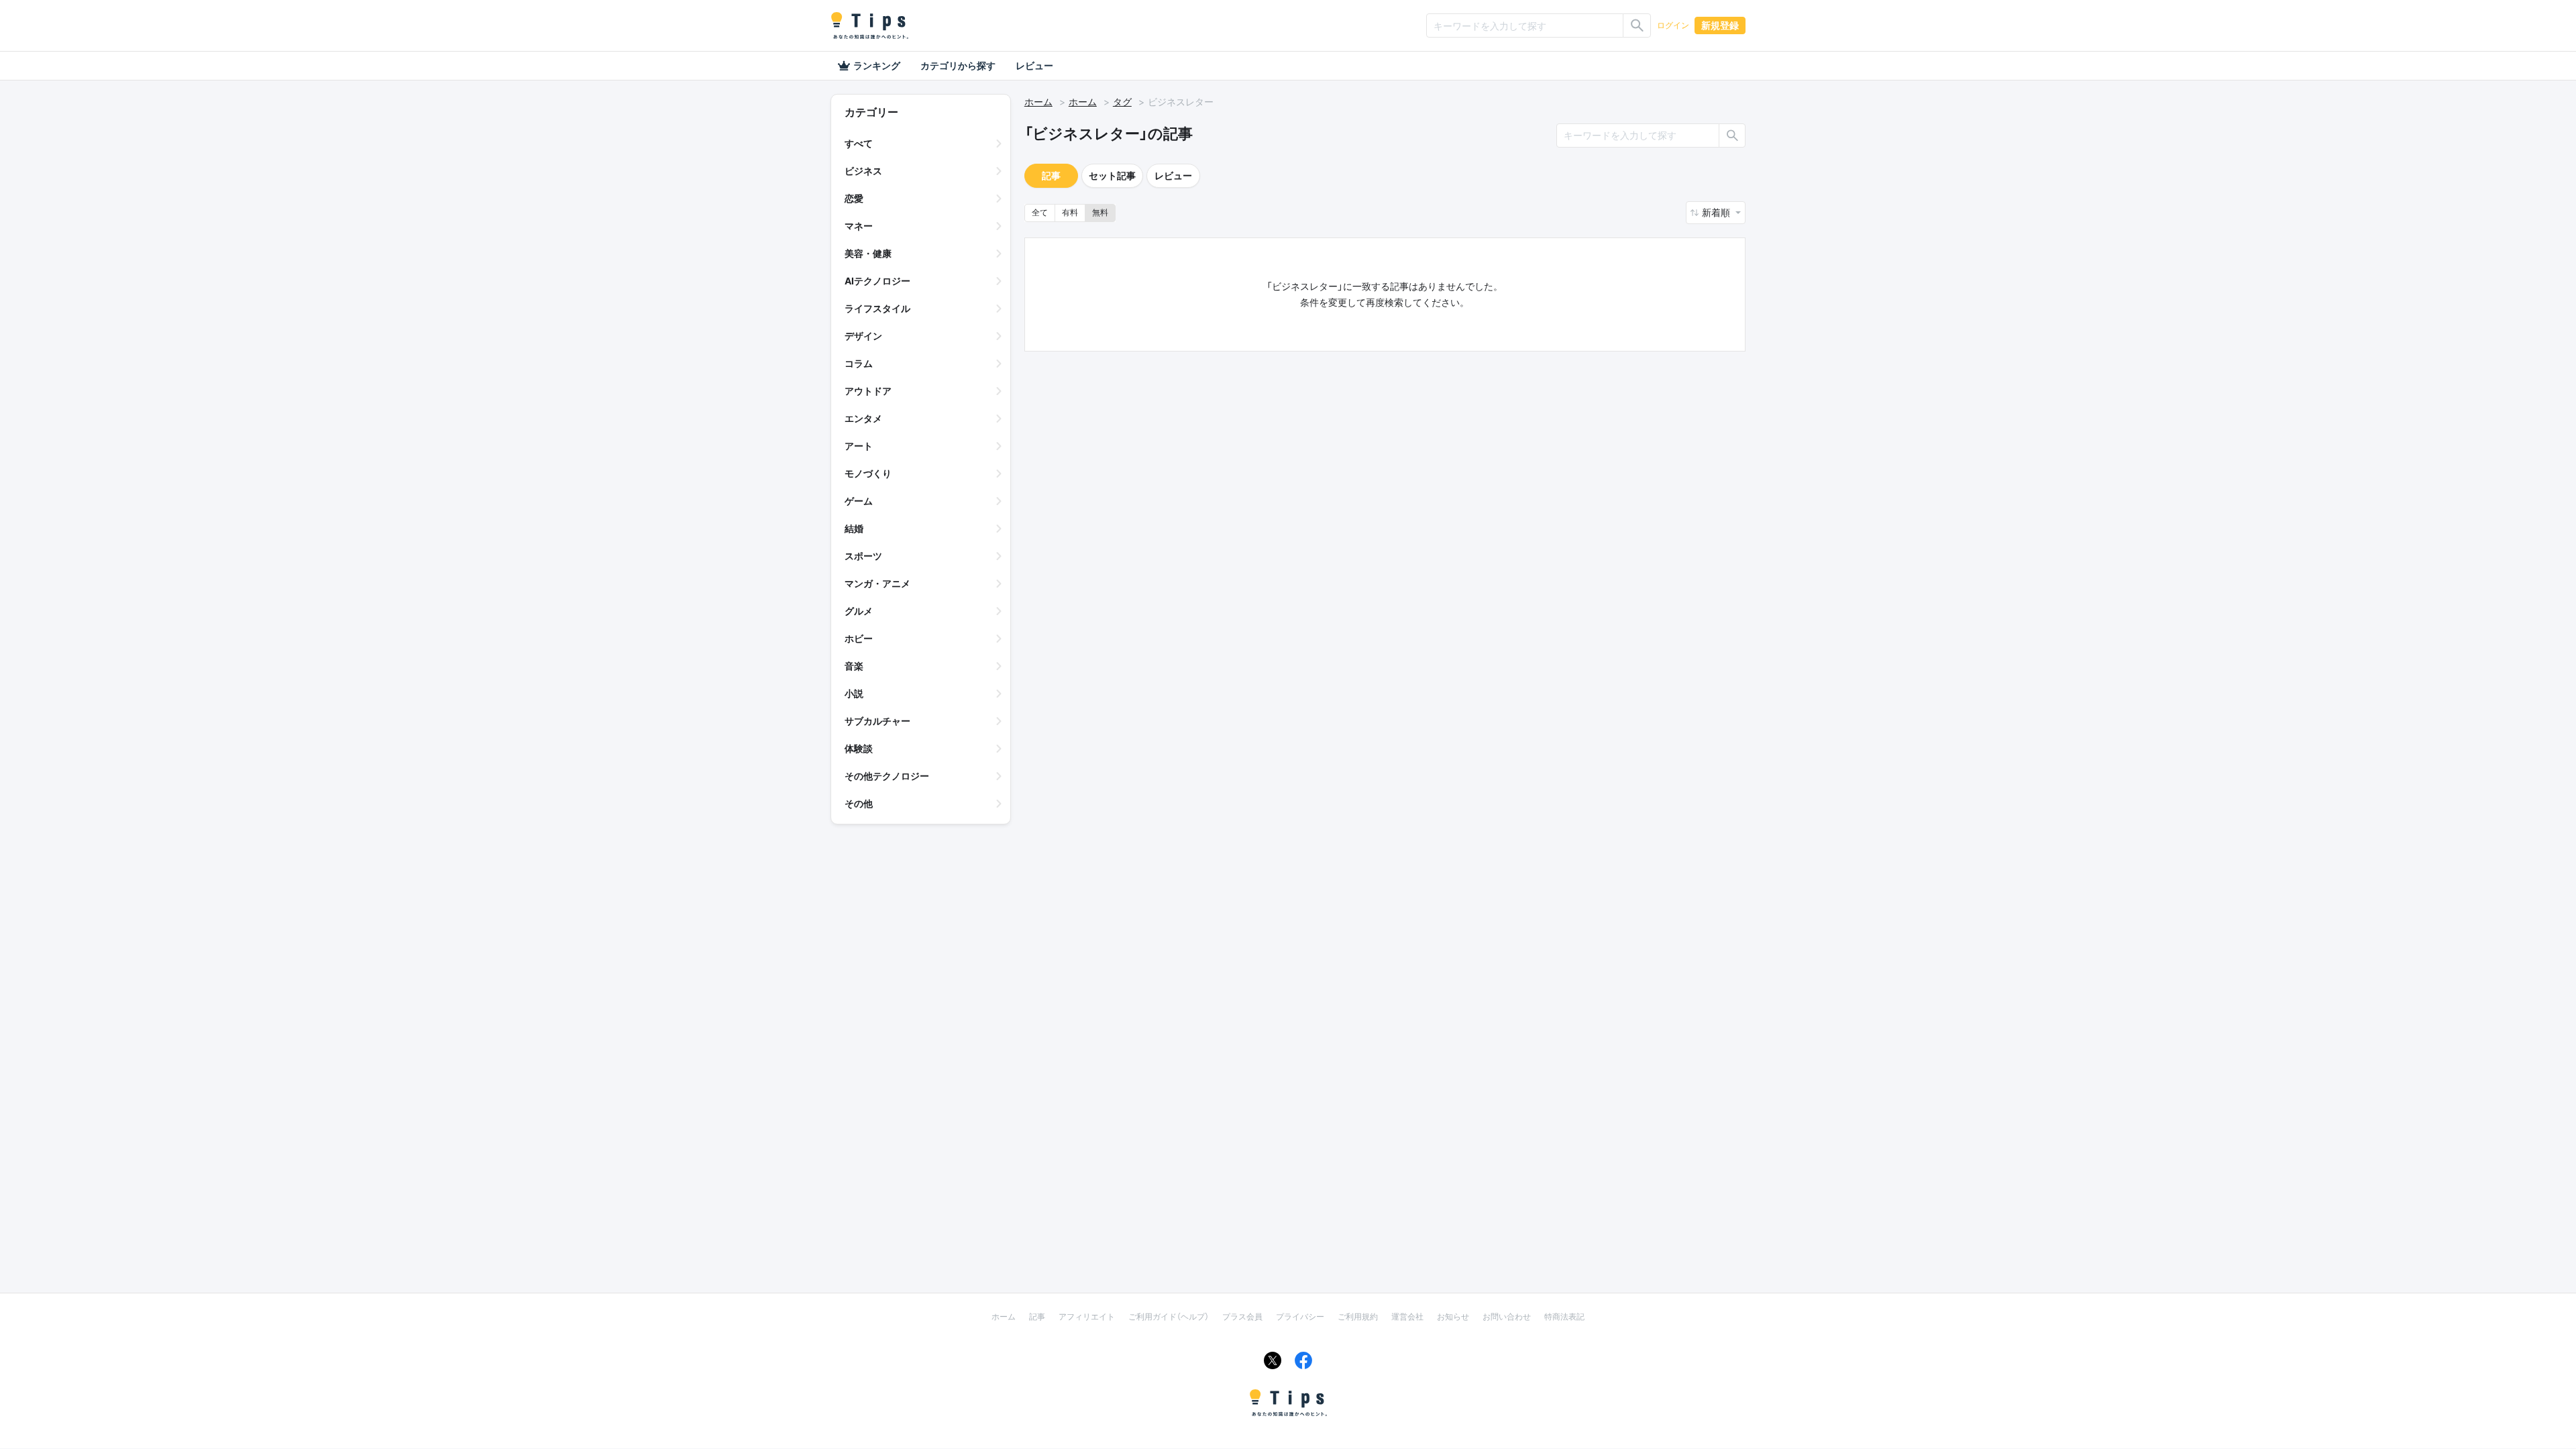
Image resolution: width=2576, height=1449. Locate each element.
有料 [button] (1070, 212)
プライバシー (1300, 1317)
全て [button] (1040, 212)
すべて (859, 143)
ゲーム (859, 501)
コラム (859, 363)
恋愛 (854, 198)
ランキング (877, 65)
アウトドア (868, 391)
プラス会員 (1242, 1317)
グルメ (859, 611)
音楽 (854, 666)
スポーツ (863, 556)
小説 (854, 693)
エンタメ (863, 418)
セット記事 (1112, 175)
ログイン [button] (1673, 25)
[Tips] (869, 25)
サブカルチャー (877, 721)
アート (859, 446)
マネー (859, 226)
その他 (859, 803)
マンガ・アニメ (877, 583)
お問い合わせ (1507, 1317)
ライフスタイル (877, 308)
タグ (1122, 102)
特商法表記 (1564, 1317)
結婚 (854, 528)
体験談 (859, 748)
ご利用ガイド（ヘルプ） (1169, 1317)
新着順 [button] (1717, 212)
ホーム (1038, 102)
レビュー (1034, 65)
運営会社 (1407, 1317)
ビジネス (863, 171)
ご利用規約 (1358, 1317)
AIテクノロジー (877, 281)
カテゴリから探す (958, 65)
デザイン (863, 336)
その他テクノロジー (887, 776)
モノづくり (868, 473)
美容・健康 (868, 253)
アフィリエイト (1087, 1317)
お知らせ (1453, 1317)
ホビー (859, 638)
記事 (1051, 175)
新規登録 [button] (1720, 25)
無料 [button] (1100, 212)
